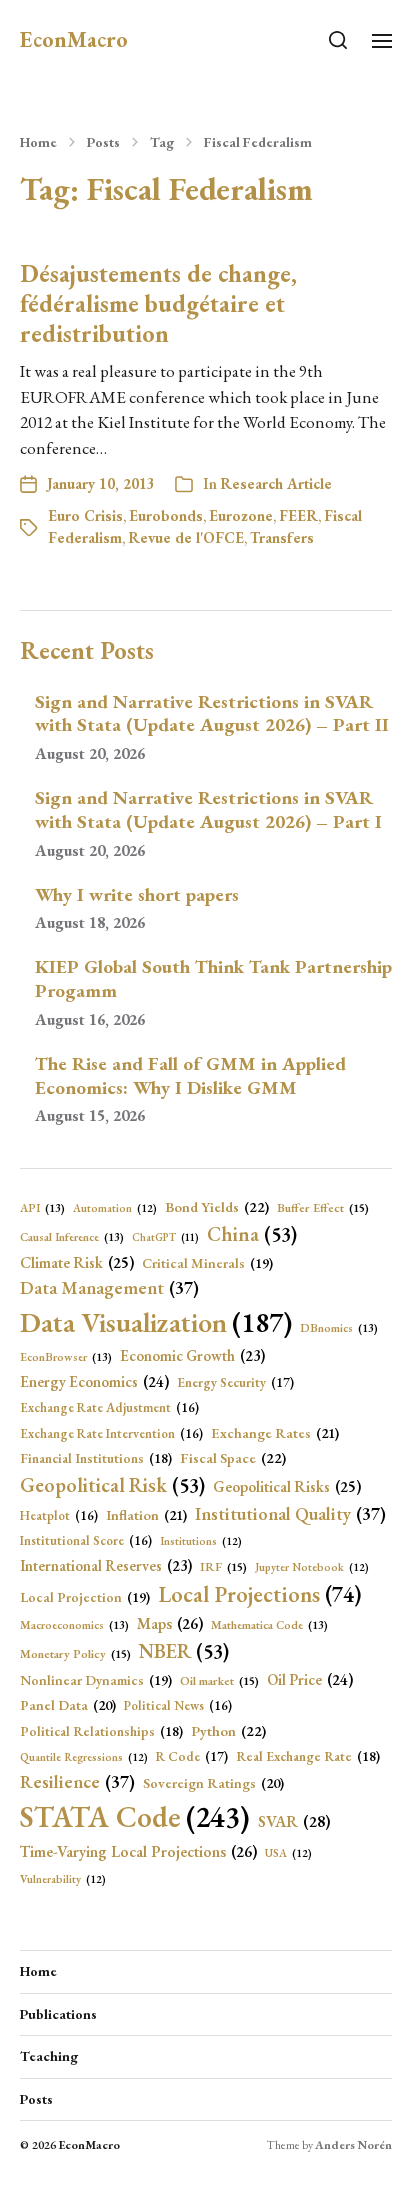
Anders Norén (353, 2145)
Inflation (146, 1515)
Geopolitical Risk (112, 1485)
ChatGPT (165, 1237)
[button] (338, 40)
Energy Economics (94, 1382)
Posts (103, 142)
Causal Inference (72, 1236)
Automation (115, 1208)
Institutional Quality (290, 1513)
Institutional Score (86, 1540)
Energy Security (235, 1382)
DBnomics (339, 1327)
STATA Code (135, 1816)
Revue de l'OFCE (186, 537)
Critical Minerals (207, 1263)
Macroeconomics (74, 1624)
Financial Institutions (96, 1458)
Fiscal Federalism (258, 142)
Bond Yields (217, 1206)
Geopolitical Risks (287, 1487)
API (42, 1207)
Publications (58, 2014)
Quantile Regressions (84, 1757)
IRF (223, 1567)
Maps (170, 1623)
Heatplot (59, 1515)
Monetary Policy (75, 1654)
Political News (178, 1705)
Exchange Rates (275, 1433)
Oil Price (310, 1680)
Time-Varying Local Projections (138, 1851)
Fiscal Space (233, 1457)
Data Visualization (156, 1322)
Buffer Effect (323, 1208)
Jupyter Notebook (312, 1567)
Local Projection (85, 1597)
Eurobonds (166, 515)
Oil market (219, 1681)
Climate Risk (77, 1263)
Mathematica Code (269, 1624)
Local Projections (259, 1594)
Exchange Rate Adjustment (109, 1407)
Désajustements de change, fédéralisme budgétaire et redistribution (158, 303)
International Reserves (106, 1565)
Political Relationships (101, 1731)
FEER (298, 515)
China (252, 1234)
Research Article (276, 483)
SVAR (294, 1821)
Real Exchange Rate (308, 1756)
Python (228, 1730)
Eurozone (241, 515)
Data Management (109, 1287)
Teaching (49, 2056)
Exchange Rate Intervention (111, 1433)
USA (288, 1853)
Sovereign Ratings (213, 1783)
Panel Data (68, 1705)
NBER (184, 1651)
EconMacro (74, 40)
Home (38, 142)
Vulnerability (63, 1879)
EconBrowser (66, 1356)
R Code (192, 1756)
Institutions (201, 1541)
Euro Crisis (85, 515)
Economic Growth (192, 1355)
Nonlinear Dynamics (96, 1680)
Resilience (77, 1781)
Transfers (282, 537)
